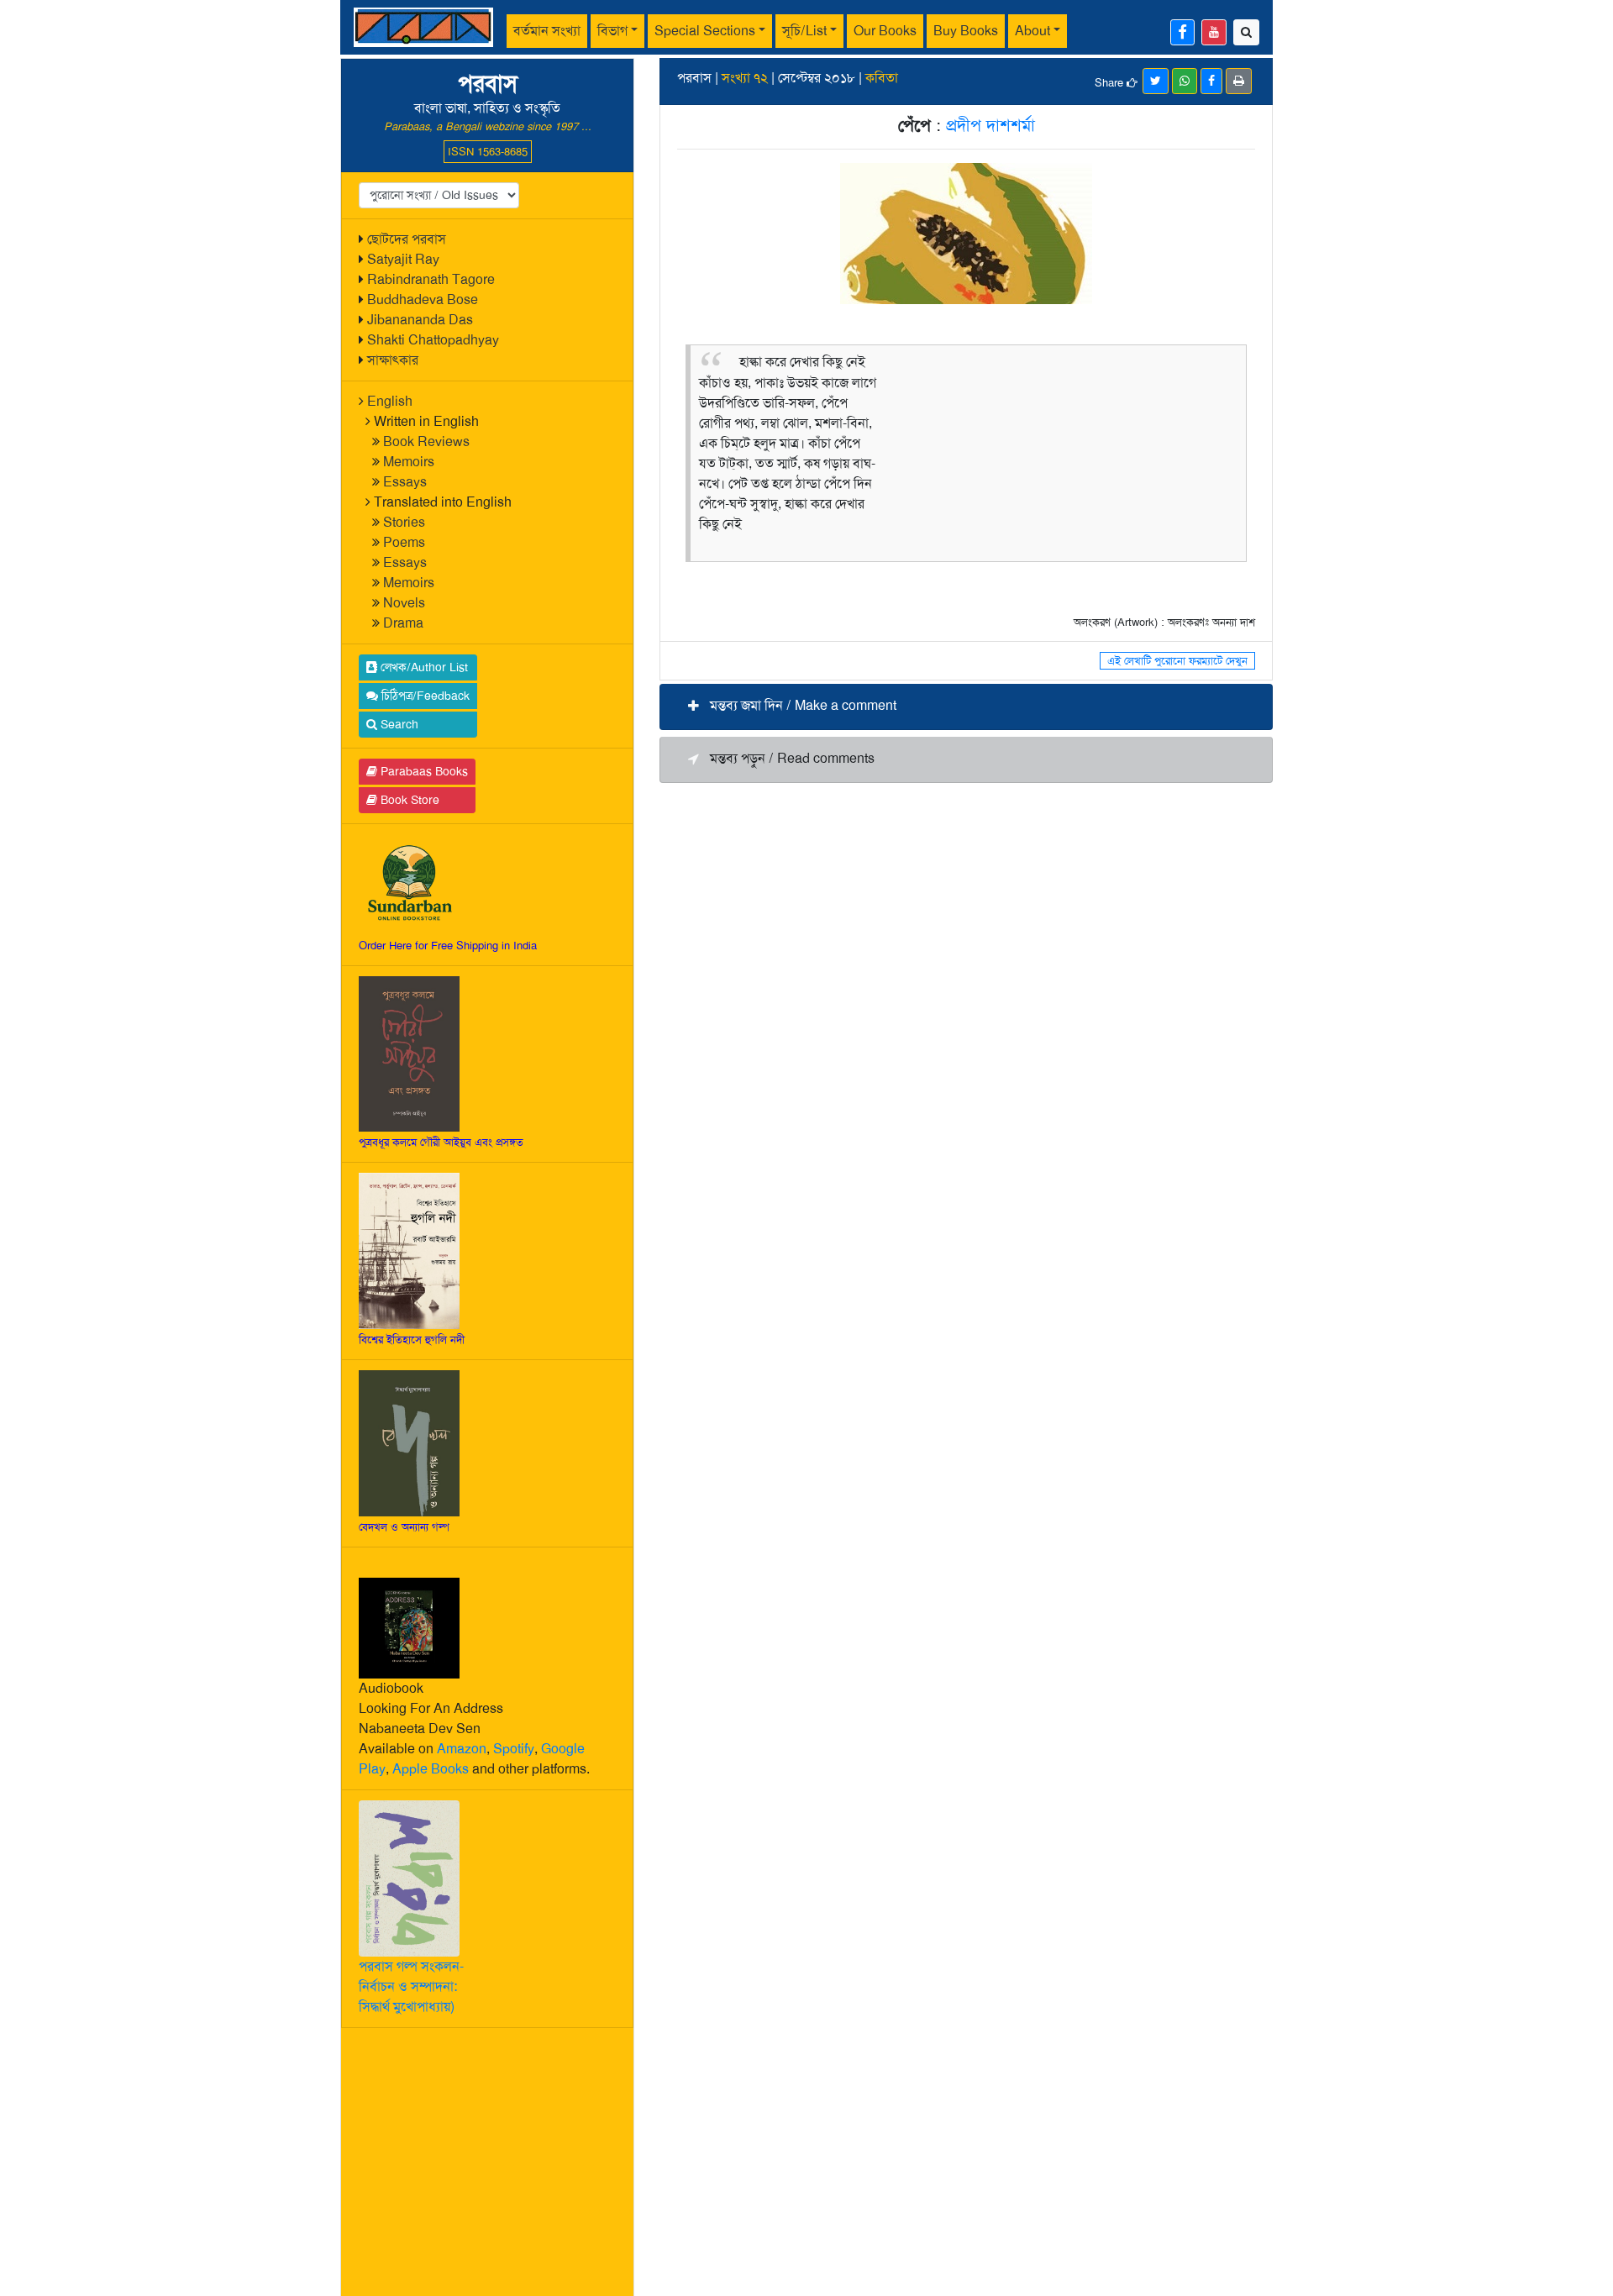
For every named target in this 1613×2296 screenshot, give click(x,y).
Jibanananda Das (420, 320)
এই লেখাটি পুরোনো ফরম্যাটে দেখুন (1177, 661)
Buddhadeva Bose (423, 299)
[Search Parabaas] (1246, 32)
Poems (404, 542)
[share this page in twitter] (1156, 81)
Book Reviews (426, 441)
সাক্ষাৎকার (393, 360)
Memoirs (409, 462)
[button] (966, 707)
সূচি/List (804, 31)
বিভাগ (612, 31)
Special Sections (705, 31)
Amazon (462, 1749)
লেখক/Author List (423, 667)
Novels (404, 603)
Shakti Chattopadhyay (433, 340)
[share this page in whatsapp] (1185, 81)
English (390, 401)
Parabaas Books (423, 771)
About (1032, 31)
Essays (405, 482)
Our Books (885, 31)
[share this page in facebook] (1211, 81)
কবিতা (882, 78)
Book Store (408, 800)
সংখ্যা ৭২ (745, 78)
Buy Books (966, 31)
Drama (403, 623)
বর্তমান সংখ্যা (547, 31)
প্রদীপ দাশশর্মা (990, 125)
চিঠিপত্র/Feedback (424, 696)
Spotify (514, 1749)
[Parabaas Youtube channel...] (1214, 32)
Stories (404, 522)
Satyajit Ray (403, 259)
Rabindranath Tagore (431, 279)
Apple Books (431, 1769)
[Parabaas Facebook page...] (1182, 32)
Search (398, 724)
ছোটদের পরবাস (407, 239)
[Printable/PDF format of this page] (1239, 81)
